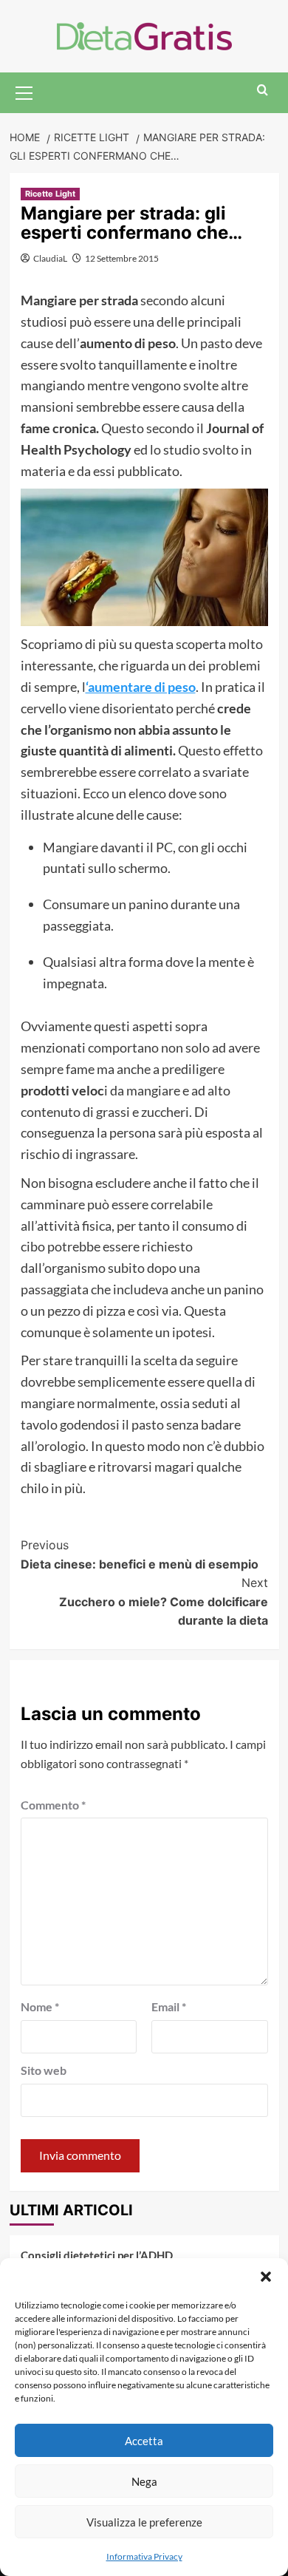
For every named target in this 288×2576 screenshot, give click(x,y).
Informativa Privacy (144, 2556)
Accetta (144, 2441)
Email (169, 2006)
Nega (144, 2481)
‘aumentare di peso (141, 687)
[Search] (263, 91)
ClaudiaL (50, 258)
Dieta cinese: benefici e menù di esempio (140, 1554)
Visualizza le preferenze (144, 2522)
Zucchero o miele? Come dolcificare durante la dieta (164, 1601)
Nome (40, 2006)
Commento (53, 1805)
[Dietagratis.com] (144, 34)
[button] (266, 2277)
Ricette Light (50, 194)
